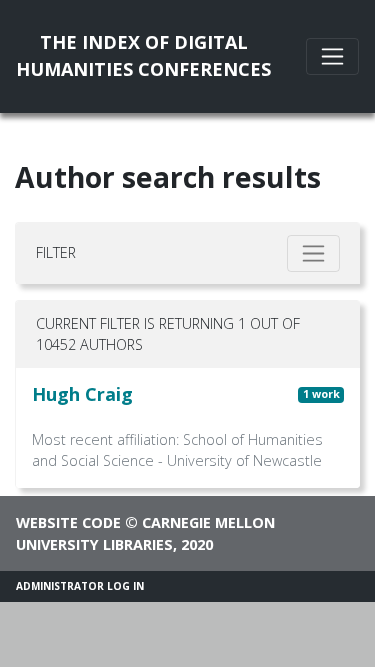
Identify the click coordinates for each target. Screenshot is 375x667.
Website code (68, 522)
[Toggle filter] (313, 253)
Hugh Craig (82, 394)
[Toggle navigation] (332, 56)
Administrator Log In (80, 586)
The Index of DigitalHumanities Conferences (143, 55)
